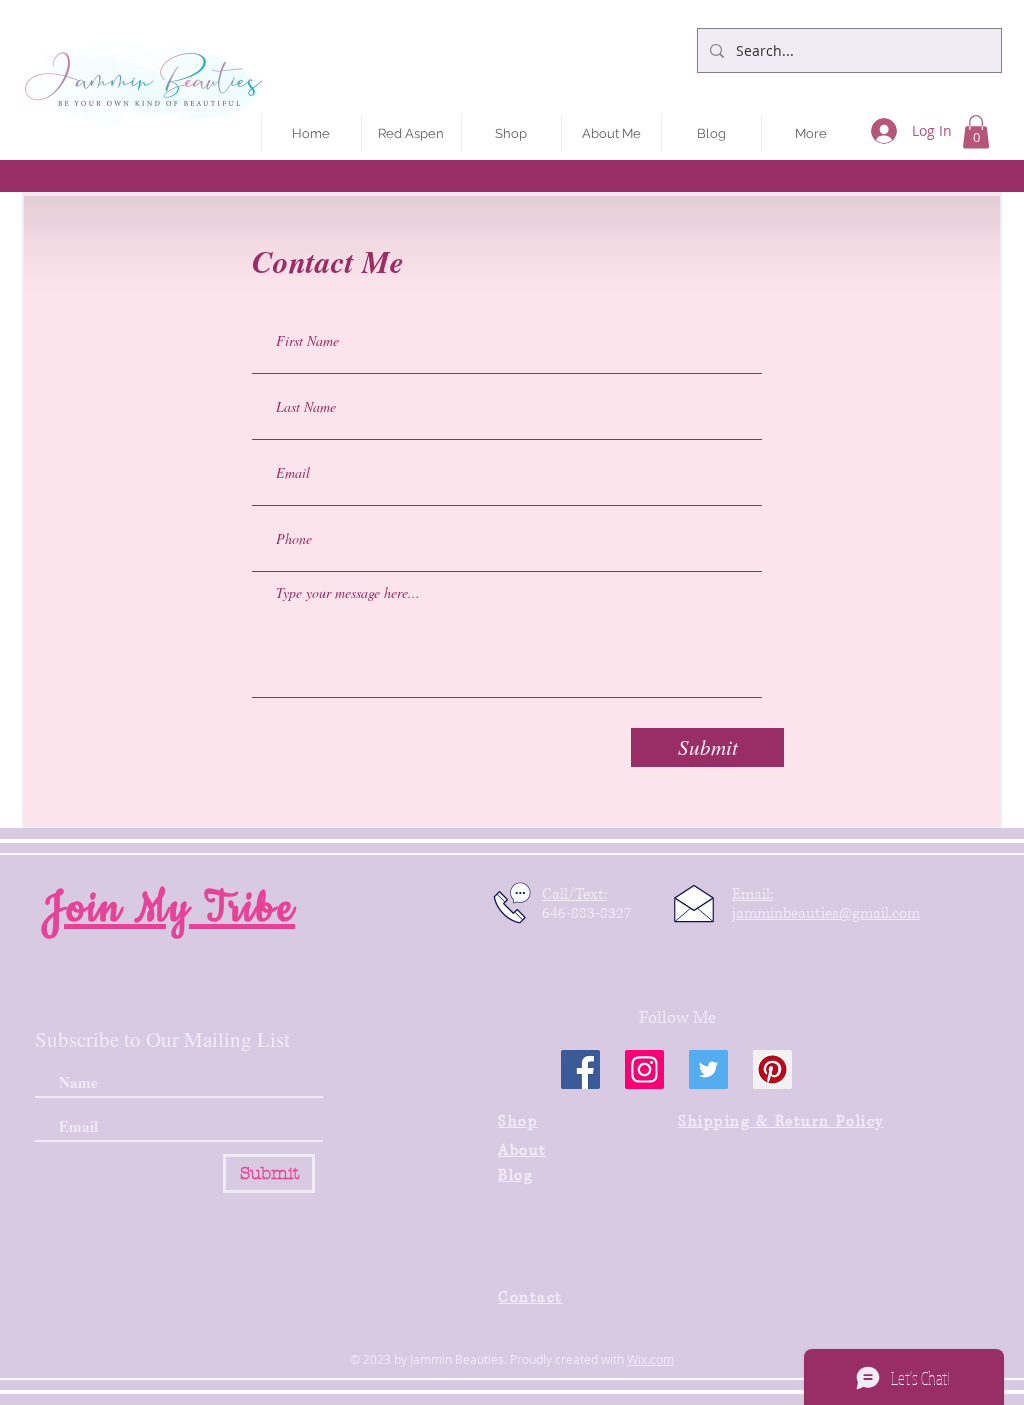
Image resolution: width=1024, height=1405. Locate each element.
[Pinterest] (772, 1069)
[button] (976, 131)
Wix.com (650, 1359)
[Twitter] (708, 1069)
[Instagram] (644, 1069)
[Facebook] (580, 1069)
